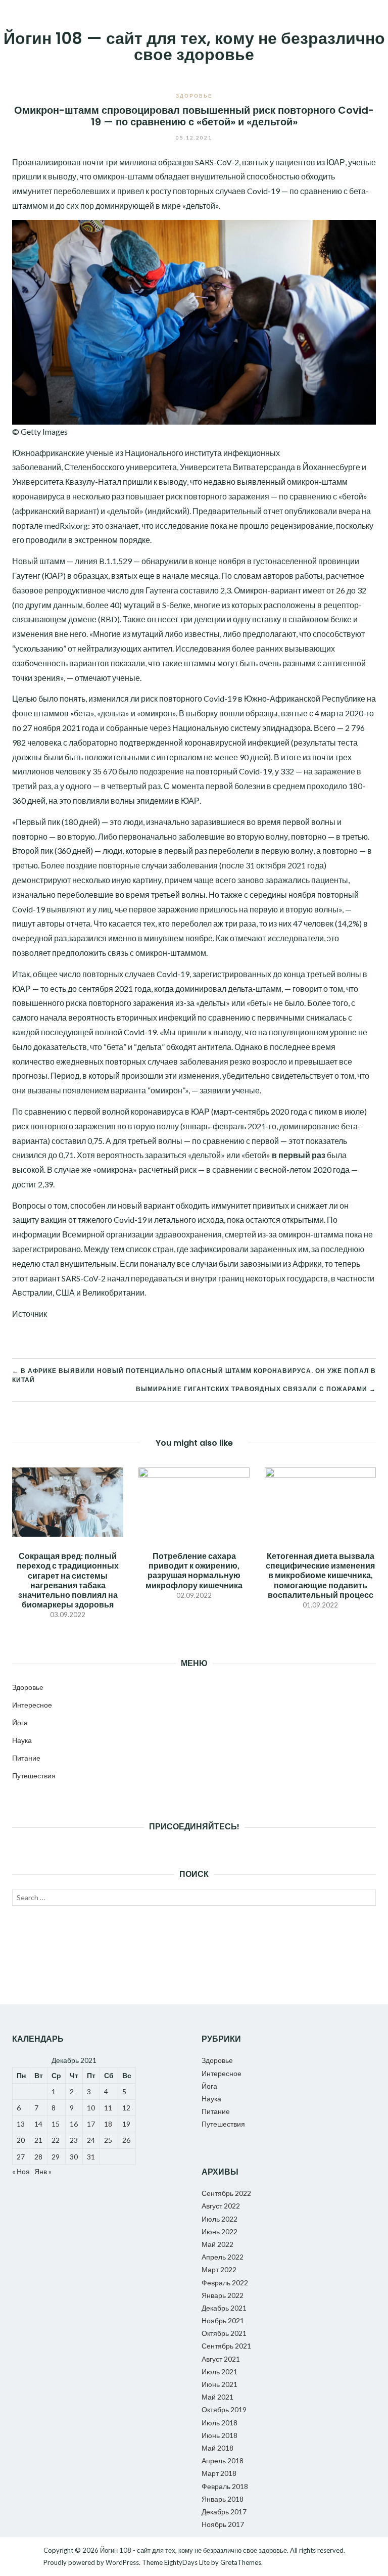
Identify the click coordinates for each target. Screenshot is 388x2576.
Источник (30, 1314)
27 (21, 2157)
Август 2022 (221, 2206)
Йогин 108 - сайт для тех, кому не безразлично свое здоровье (193, 2550)
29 (56, 2157)
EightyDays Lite (187, 2562)
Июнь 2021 (220, 2384)
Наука (22, 1740)
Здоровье (194, 96)
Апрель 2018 (223, 2460)
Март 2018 (219, 2473)
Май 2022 (217, 2244)
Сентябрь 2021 (226, 2346)
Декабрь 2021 (224, 2308)
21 (38, 2140)
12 (126, 2108)
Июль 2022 (220, 2219)
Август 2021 (221, 2359)
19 (126, 2124)
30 (74, 2157)
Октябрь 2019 (224, 2409)
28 (38, 2157)
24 (91, 2140)
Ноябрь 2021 (223, 2320)
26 (126, 2140)
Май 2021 (217, 2397)
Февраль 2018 (225, 2486)
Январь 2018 (223, 2499)
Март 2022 (219, 2269)
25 (108, 2140)
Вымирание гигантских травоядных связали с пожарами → (256, 1389)
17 (91, 2124)
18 (108, 2124)
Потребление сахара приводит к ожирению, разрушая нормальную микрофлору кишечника (194, 1570)
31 (91, 2157)
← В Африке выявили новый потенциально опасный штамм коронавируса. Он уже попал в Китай (194, 1375)
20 (21, 2140)
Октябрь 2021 (224, 2333)
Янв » (43, 2171)
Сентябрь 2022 (226, 2193)
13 (21, 2124)
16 (74, 2124)
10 (91, 2108)
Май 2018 (217, 2448)
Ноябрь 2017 (223, 2524)
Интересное (32, 1705)
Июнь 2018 (220, 2435)
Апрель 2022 (223, 2257)
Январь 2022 (223, 2295)
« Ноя (21, 2171)
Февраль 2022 (225, 2283)
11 (108, 2108)
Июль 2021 (220, 2372)
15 (56, 2124)
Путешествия (34, 1776)
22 (56, 2140)
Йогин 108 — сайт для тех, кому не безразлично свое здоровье (194, 46)
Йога (20, 1722)
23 (74, 2140)
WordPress (122, 2562)
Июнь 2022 (220, 2232)
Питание (26, 1758)
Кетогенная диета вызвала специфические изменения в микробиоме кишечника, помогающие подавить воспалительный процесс (320, 1575)
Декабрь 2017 (224, 2512)
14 (38, 2124)
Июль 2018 (220, 2423)
